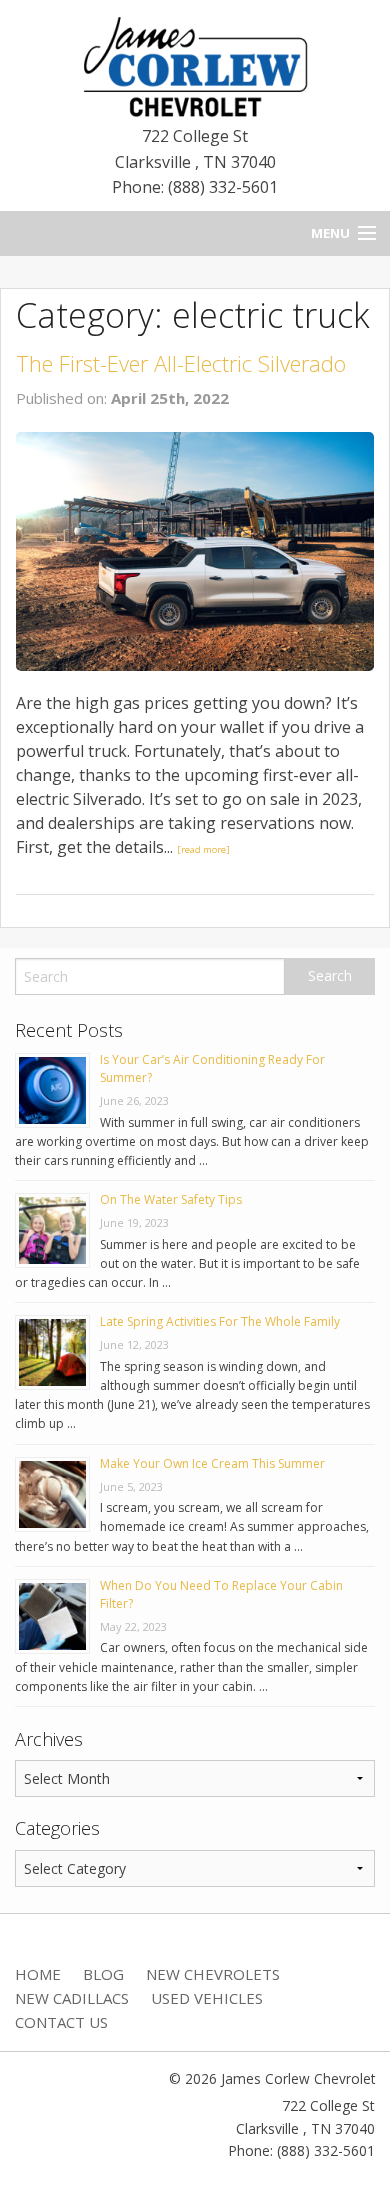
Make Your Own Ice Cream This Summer (212, 1463)
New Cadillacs (72, 1998)
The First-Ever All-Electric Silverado (181, 363)
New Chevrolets (213, 1974)
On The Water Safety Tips (171, 1199)
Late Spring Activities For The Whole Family (220, 1321)
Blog (103, 1974)
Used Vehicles (207, 1998)
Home (38, 1974)
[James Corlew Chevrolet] (195, 65)
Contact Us (61, 2022)
